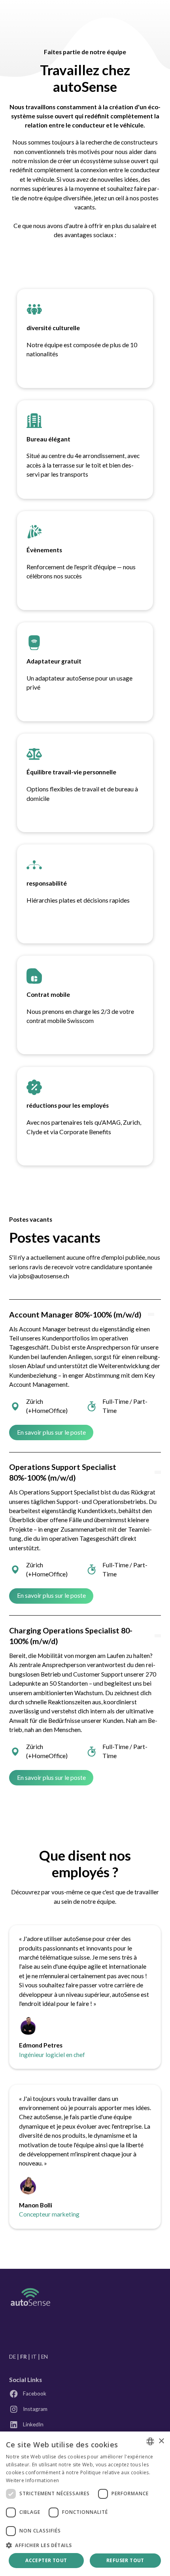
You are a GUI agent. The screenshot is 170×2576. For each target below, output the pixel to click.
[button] (85, 2545)
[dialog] (85, 2504)
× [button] (161, 2441)
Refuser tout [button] (125, 2560)
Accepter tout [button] (46, 2560)
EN (44, 2357)
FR (24, 2357)
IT (34, 2357)
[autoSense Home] (30, 2297)
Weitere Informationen (32, 2480)
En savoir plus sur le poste (51, 1432)
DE (12, 2357)
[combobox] (150, 2441)
